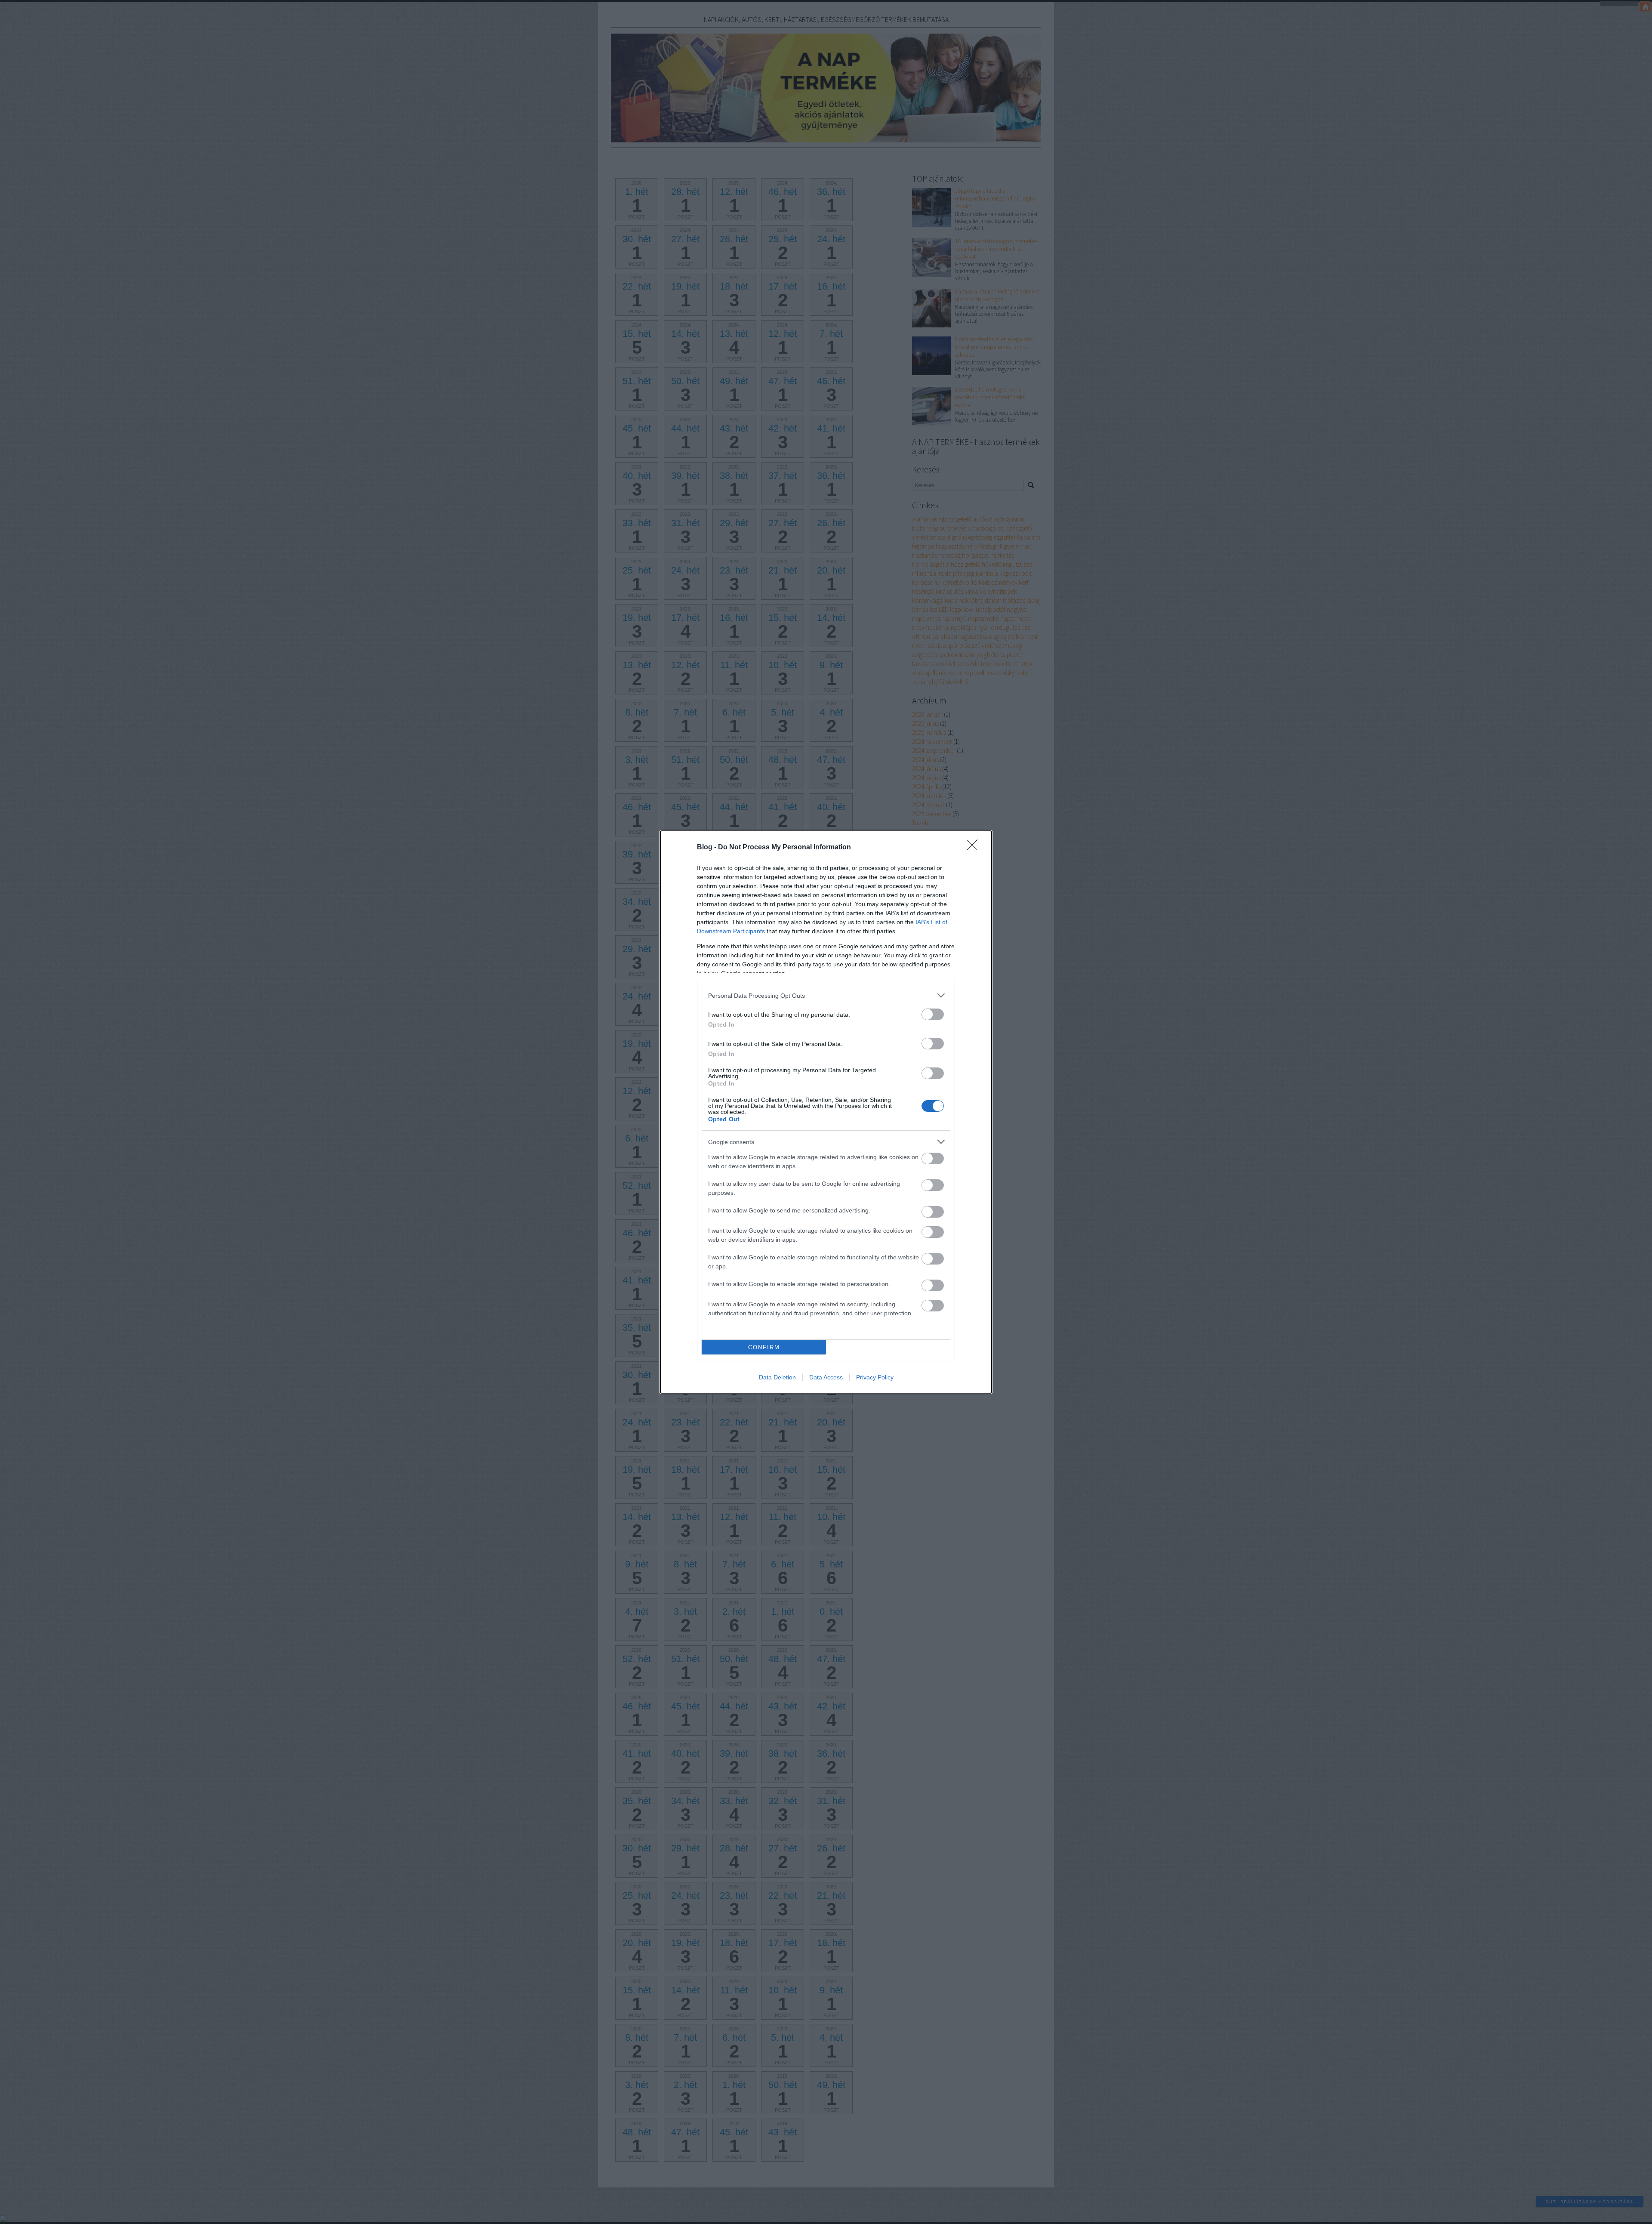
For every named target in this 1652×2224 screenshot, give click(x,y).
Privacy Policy (875, 1377)
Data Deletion (777, 1377)
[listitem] (826, 995)
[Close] (975, 848)
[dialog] (826, 1112)
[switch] (933, 1014)
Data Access (826, 1377)
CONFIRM (764, 1347)
